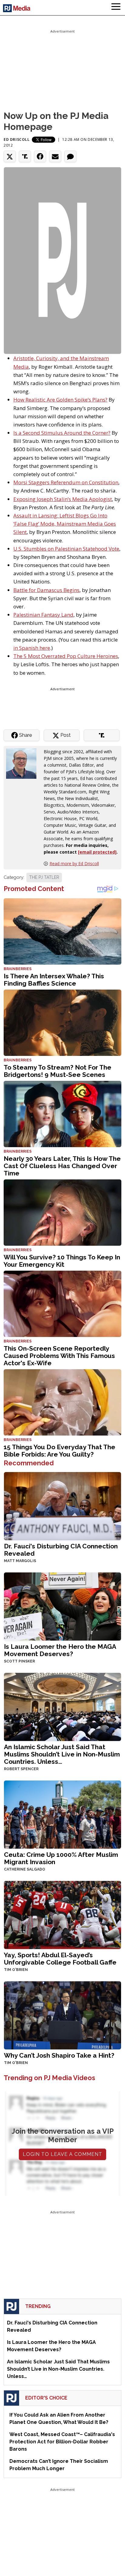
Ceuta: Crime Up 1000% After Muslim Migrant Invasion (61, 1858)
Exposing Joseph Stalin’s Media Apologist (63, 499)
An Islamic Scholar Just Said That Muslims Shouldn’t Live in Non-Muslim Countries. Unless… (62, 1754)
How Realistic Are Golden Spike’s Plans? (60, 400)
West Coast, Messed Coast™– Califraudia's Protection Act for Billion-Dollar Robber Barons (62, 2442)
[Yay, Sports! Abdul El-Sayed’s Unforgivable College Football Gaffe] (62, 1915)
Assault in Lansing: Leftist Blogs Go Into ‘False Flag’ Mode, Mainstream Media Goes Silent (65, 524)
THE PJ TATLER (44, 877)
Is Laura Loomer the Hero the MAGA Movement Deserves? (60, 1650)
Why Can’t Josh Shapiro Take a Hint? (59, 2055)
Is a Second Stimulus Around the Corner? (62, 433)
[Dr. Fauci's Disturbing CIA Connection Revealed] (62, 1506)
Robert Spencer (21, 1769)
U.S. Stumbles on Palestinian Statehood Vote (66, 549)
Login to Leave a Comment (62, 2154)
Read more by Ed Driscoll (74, 863)
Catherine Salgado (25, 1869)
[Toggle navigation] (116, 8)
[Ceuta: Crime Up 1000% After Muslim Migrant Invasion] (62, 1814)
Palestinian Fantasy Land (43, 615)
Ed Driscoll (17, 139)
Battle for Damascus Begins (46, 590)
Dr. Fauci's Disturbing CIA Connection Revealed (61, 1550)
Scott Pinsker (19, 1661)
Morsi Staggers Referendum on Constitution (66, 482)
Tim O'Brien (16, 1970)
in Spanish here (32, 648)
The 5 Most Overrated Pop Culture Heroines (66, 656)
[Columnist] (24, 763)
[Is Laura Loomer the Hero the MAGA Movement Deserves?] (62, 1606)
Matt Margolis (20, 1561)
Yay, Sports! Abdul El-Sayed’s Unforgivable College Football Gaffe (60, 1959)
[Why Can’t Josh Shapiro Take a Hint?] (62, 2015)
